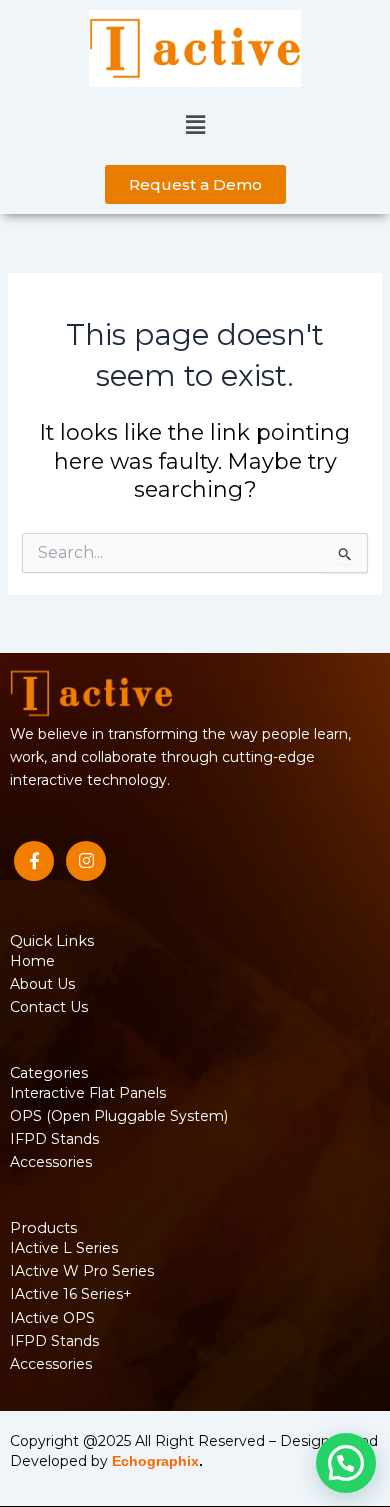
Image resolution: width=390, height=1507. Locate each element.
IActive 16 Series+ (71, 1294)
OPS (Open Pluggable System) (119, 1116)
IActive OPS (52, 1318)
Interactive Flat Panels (88, 1093)
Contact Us (49, 1007)
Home (32, 961)
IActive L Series (64, 1248)
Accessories (51, 1162)
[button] (195, 126)
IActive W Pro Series (82, 1271)
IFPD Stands (54, 1139)
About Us (42, 984)
